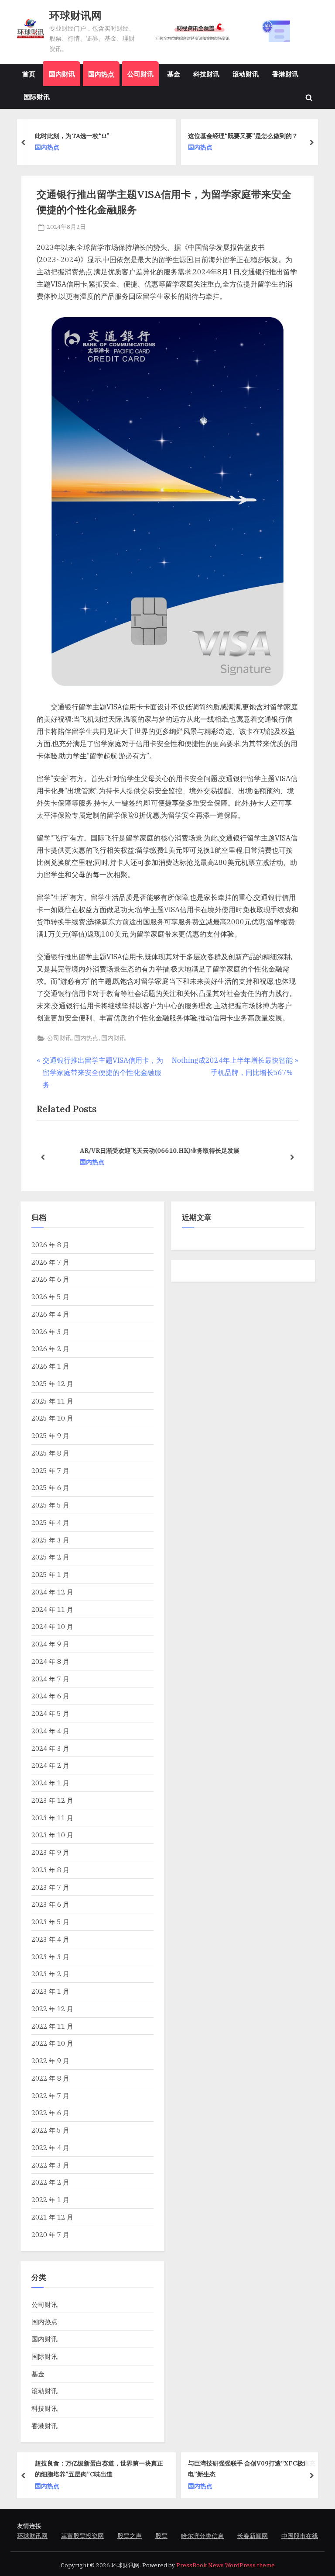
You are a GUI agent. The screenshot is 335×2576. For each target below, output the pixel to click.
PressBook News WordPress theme (226, 2565)
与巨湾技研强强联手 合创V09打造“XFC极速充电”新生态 (252, 2469)
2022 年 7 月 (50, 2095)
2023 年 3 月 (50, 1957)
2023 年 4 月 (50, 1939)
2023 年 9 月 (50, 1852)
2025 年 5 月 (50, 1505)
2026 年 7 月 (50, 1262)
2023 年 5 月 (50, 1922)
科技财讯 (206, 74)
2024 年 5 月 (50, 1713)
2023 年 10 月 (52, 1835)
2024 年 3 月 (50, 1748)
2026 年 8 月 (50, 1245)
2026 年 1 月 (50, 1366)
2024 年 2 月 (50, 1765)
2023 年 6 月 (50, 1904)
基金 (174, 74)
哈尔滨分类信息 (202, 2536)
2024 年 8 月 (50, 1661)
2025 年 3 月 (50, 1540)
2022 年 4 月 (50, 2147)
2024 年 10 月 (52, 1626)
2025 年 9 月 (50, 1435)
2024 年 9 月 (50, 1644)
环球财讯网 (75, 16)
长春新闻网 (253, 2536)
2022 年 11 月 (52, 2026)
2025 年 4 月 (50, 1522)
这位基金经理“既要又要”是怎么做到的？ (243, 136)
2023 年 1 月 (50, 1991)
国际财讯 (37, 97)
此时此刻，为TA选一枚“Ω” (72, 136)
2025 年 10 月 (52, 1418)
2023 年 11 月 (52, 1818)
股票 (161, 2536)
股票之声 (130, 2536)
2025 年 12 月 (52, 1383)
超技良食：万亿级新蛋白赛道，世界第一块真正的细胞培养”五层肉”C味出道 (99, 2469)
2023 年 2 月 (50, 1974)
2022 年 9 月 (50, 2061)
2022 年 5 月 (50, 2130)
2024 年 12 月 (52, 1592)
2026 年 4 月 (50, 1314)
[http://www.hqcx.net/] (231, 31)
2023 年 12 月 (52, 1800)
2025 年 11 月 (52, 1401)
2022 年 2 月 (50, 2182)
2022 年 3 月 (50, 2165)
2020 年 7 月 (50, 2234)
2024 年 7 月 (50, 1679)
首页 (29, 74)
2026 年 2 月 (50, 1349)
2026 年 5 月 (50, 1297)
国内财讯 (62, 74)
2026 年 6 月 (50, 1279)
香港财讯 (285, 74)
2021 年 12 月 (52, 2217)
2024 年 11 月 (52, 1609)
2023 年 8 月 (50, 1870)
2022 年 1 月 (50, 2199)
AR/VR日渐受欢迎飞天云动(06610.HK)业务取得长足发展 (132, 1150)
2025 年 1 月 (50, 1574)
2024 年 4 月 (50, 1731)
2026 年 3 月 (50, 1331)
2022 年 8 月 (50, 2078)
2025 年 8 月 (50, 1453)
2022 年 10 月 (52, 2043)
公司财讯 (140, 74)
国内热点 (101, 74)
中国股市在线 (300, 2536)
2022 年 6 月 (50, 2113)
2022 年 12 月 (52, 2009)
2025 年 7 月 (50, 1470)
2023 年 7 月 (50, 1887)
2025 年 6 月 (50, 1487)
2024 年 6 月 (50, 1696)
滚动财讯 (246, 74)
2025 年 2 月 (50, 1557)
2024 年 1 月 (50, 1783)
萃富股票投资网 (82, 2536)
